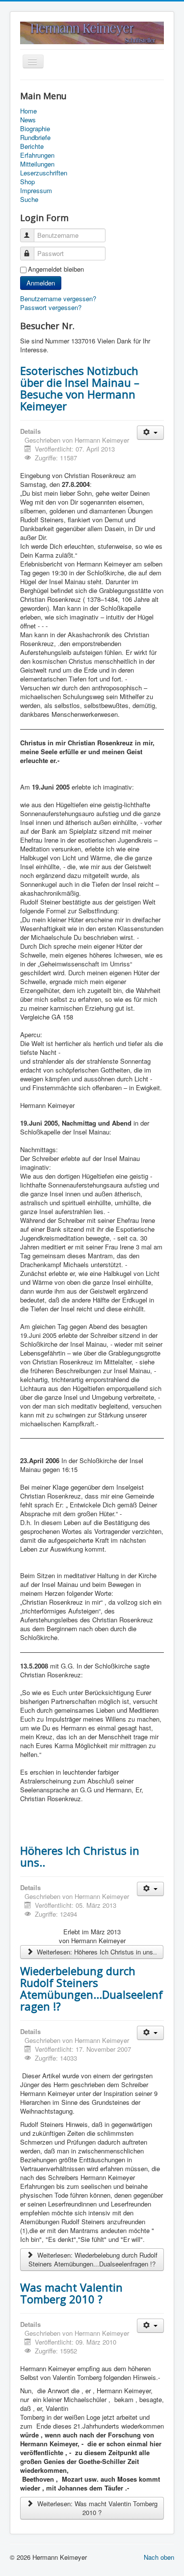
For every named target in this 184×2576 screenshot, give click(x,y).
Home (28, 111)
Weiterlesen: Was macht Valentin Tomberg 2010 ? (96, 2508)
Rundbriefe (35, 138)
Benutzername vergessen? (58, 298)
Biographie (35, 129)
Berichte (32, 146)
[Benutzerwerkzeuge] (150, 433)
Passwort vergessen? (51, 307)
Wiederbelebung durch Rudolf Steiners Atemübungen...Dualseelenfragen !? (92, 1988)
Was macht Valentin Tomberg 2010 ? (71, 2293)
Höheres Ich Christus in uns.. (80, 1856)
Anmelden (41, 283)
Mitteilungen (37, 164)
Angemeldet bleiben (56, 269)
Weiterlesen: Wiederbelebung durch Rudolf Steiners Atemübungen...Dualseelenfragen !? (93, 2259)
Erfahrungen (37, 155)
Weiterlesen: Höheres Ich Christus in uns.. (96, 1952)
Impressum (36, 191)
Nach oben (159, 2557)
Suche (29, 199)
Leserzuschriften (44, 173)
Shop (27, 182)
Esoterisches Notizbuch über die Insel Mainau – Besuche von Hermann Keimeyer (80, 388)
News (28, 120)
